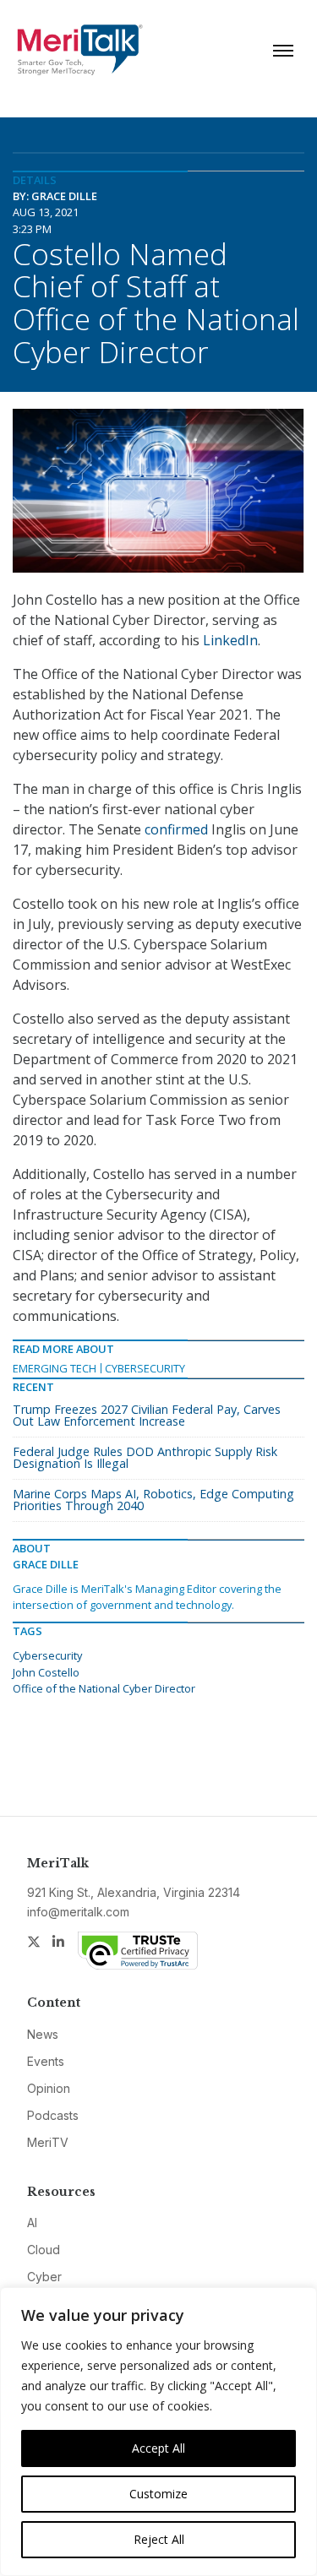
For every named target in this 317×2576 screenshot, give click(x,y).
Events (46, 2061)
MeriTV (48, 2142)
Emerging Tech (55, 1368)
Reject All (159, 2539)
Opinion (49, 2088)
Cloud (44, 2250)
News (43, 2034)
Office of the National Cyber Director (104, 1688)
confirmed (175, 829)
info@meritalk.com (78, 1912)
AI (32, 2223)
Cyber (44, 2277)
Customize (158, 2494)
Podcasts (53, 2115)
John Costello (46, 1672)
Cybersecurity (145, 1368)
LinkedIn (230, 640)
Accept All (158, 2448)
